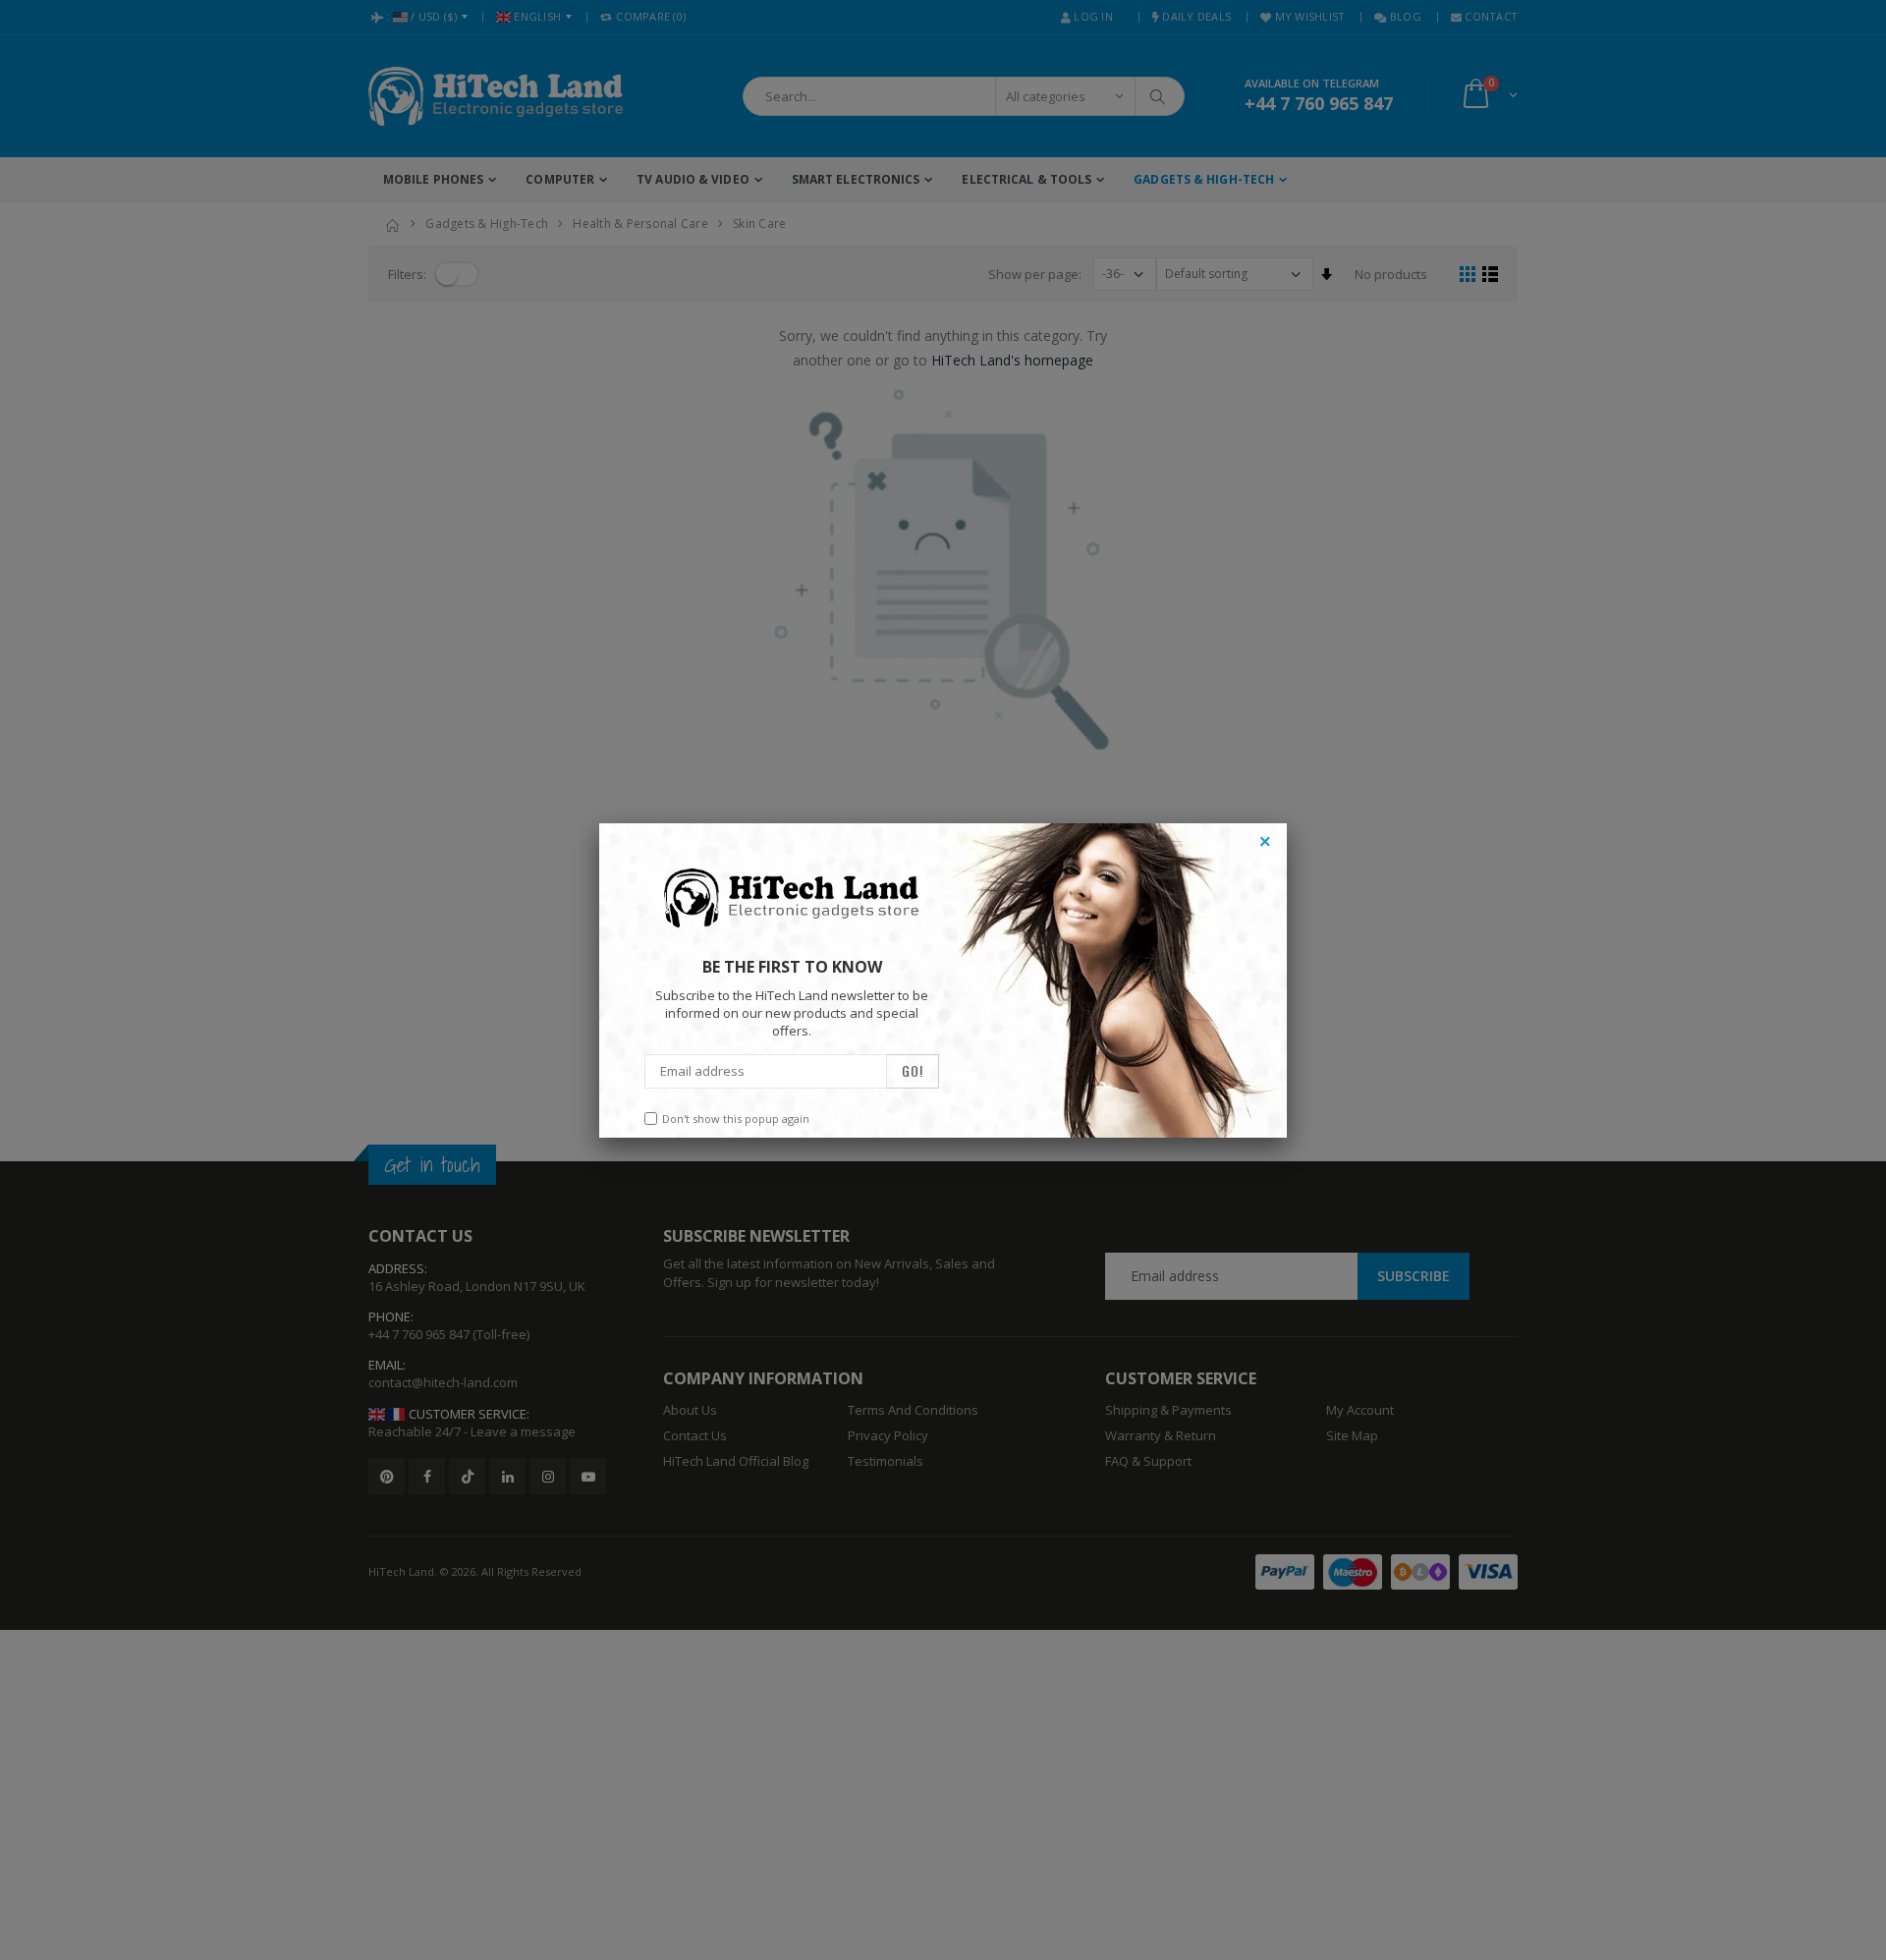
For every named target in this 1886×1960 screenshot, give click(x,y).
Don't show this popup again (736, 1119)
